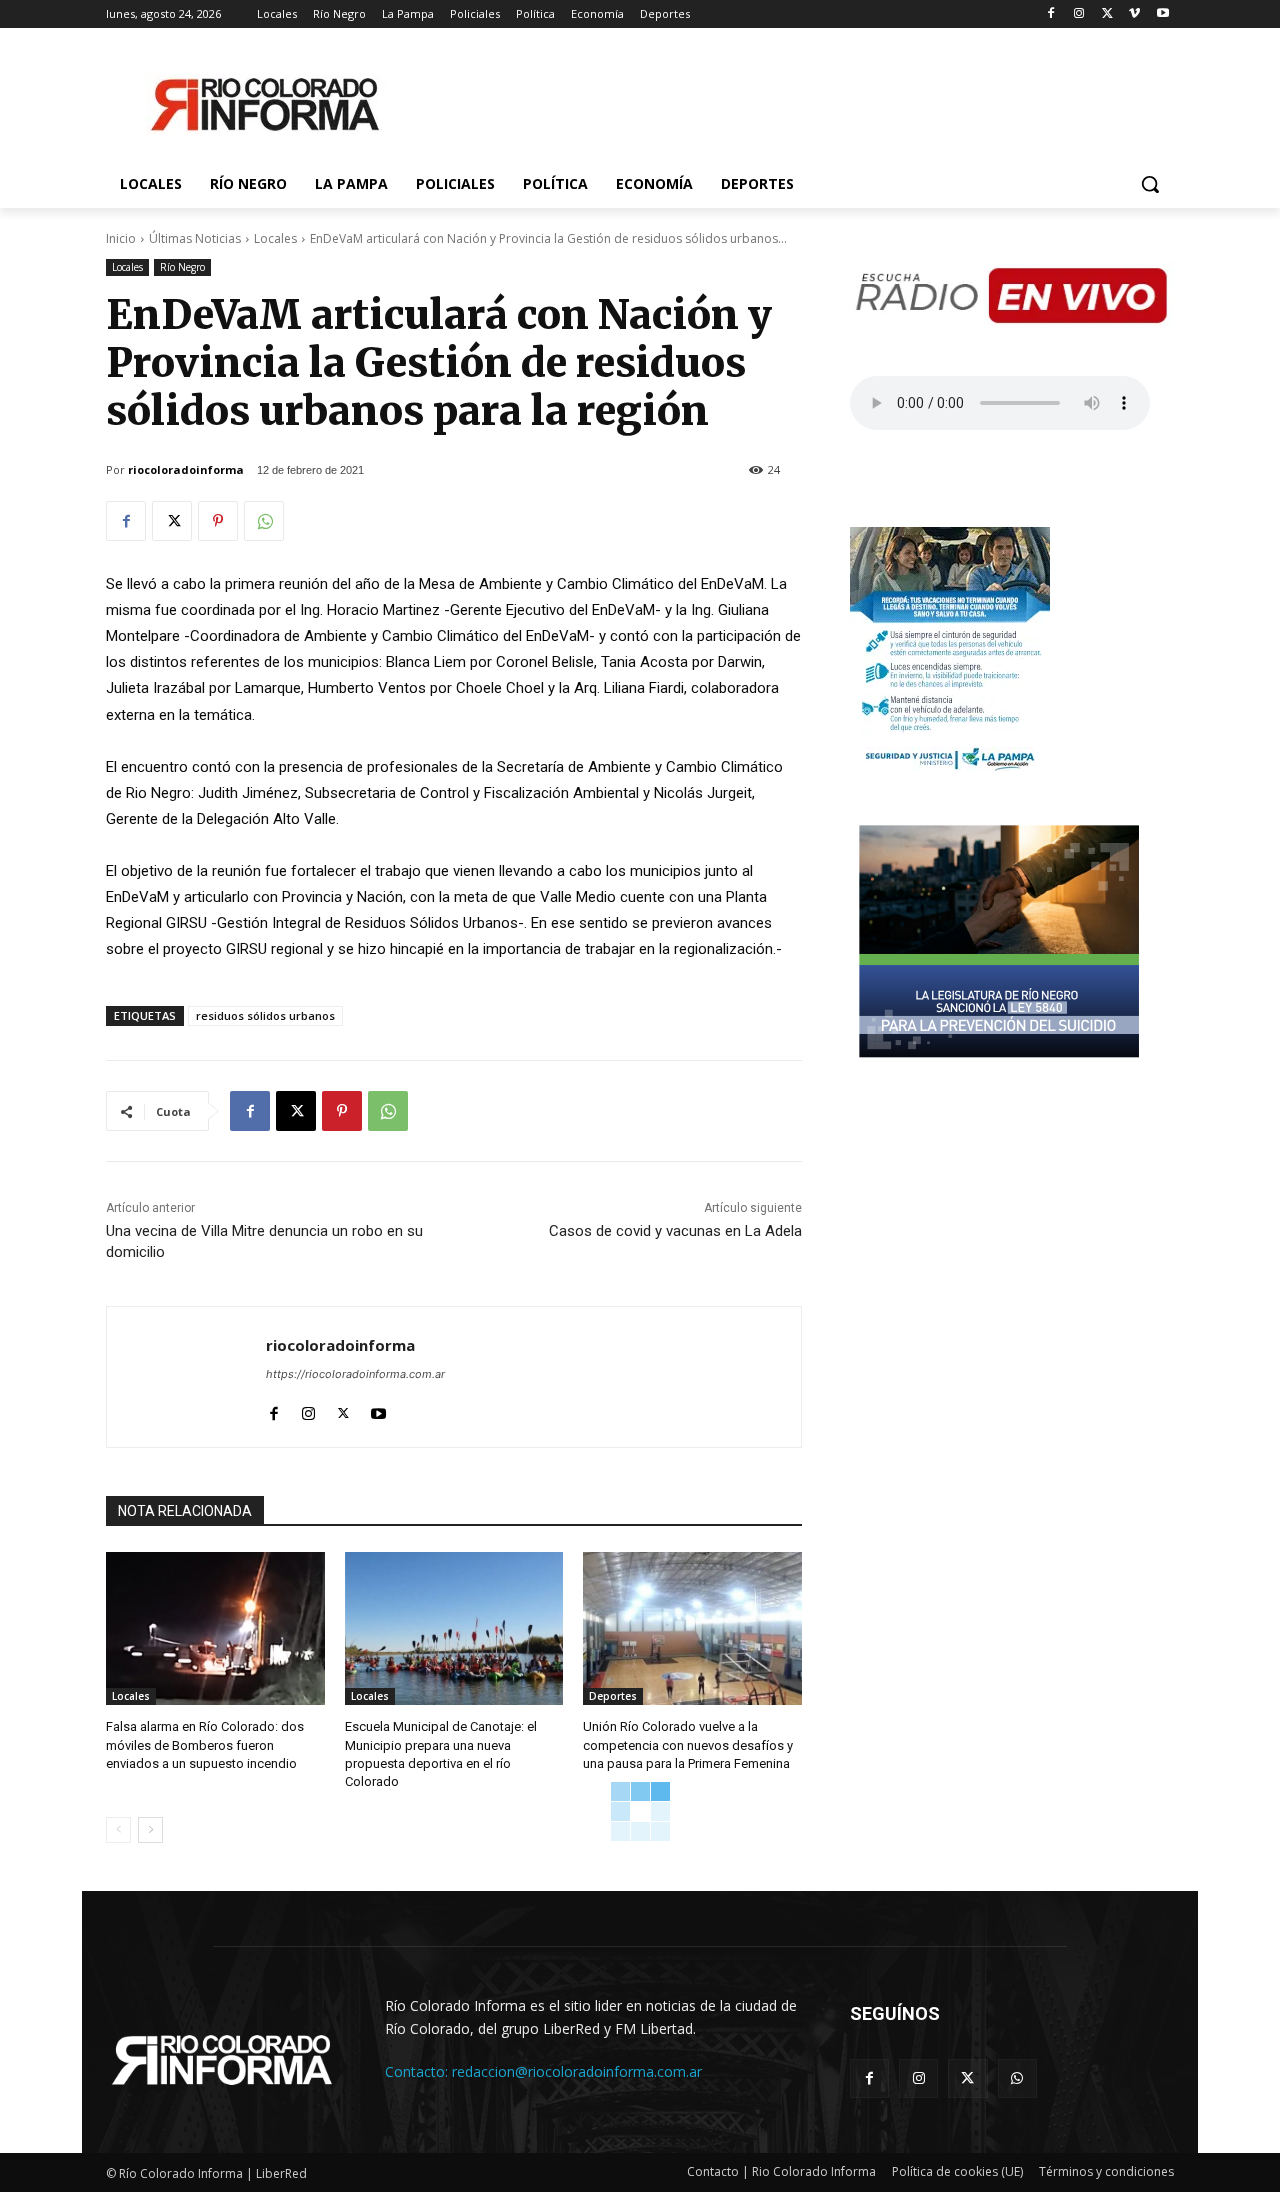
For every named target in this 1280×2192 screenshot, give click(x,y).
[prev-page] (118, 1830)
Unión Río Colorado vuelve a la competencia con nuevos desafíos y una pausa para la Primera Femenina (688, 1744)
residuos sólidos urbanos (265, 1015)
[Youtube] (1162, 14)
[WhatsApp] (264, 521)
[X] (1107, 14)
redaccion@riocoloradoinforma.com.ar (577, 2071)
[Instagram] (1079, 14)
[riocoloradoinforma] (186, 1377)
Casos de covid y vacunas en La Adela (675, 1231)
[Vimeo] (1134, 14)
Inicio (121, 238)
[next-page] (150, 1830)
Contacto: (418, 2071)
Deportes (613, 1696)
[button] (1150, 184)
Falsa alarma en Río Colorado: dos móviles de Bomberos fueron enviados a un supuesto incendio (205, 1744)
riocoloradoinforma (186, 469)
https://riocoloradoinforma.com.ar (355, 1374)
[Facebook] (1051, 14)
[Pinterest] (218, 521)
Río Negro (182, 267)
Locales (275, 238)
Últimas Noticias (195, 238)
